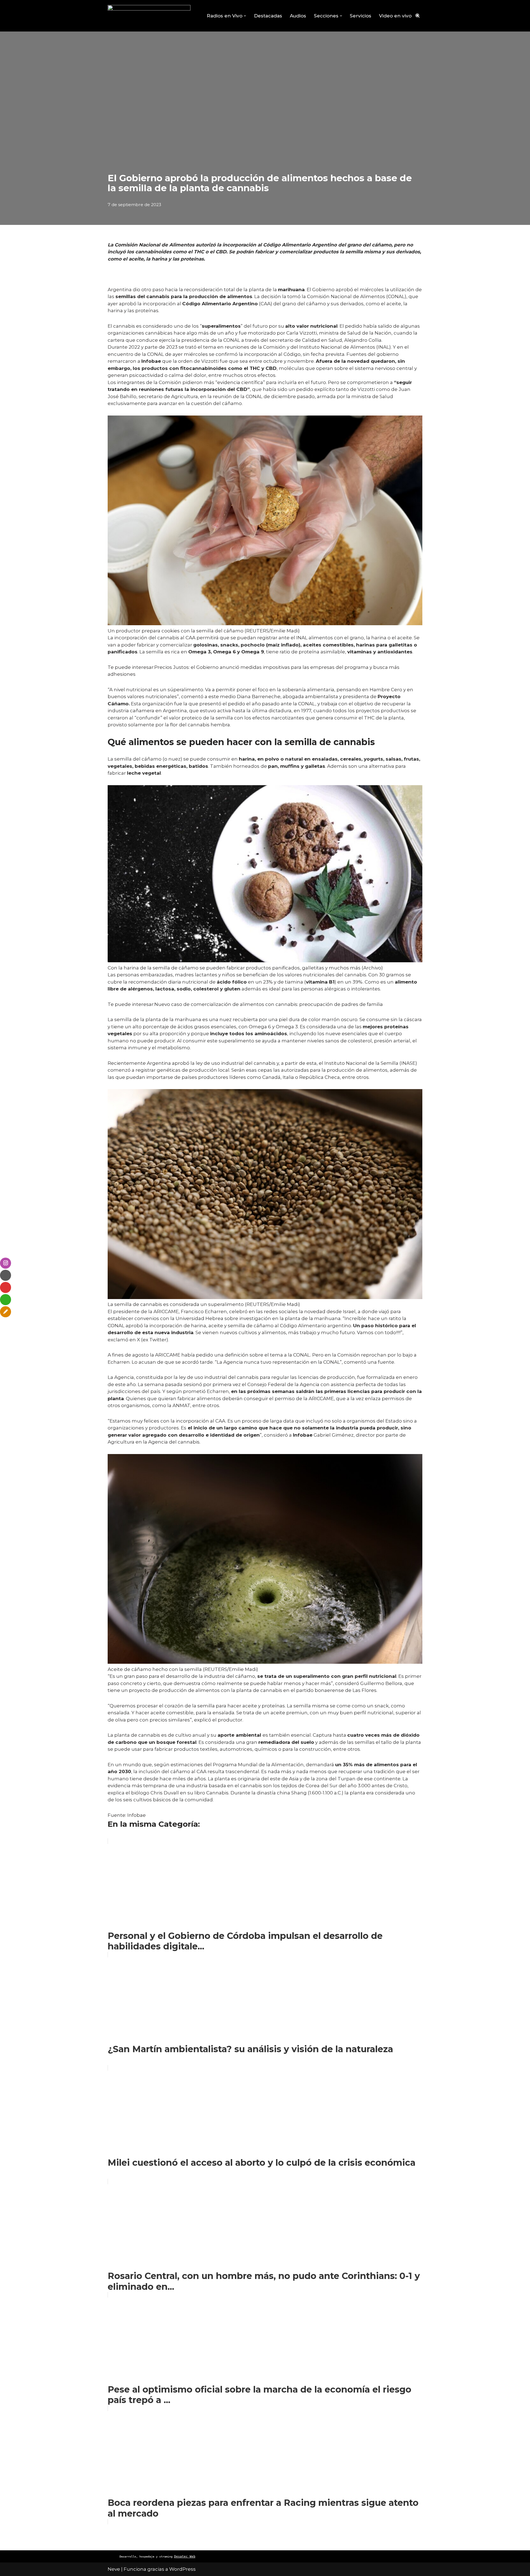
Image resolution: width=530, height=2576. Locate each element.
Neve (114, 2569)
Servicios (361, 16)
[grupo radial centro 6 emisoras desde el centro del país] (149, 16)
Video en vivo (395, 16)
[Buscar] (418, 16)
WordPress (182, 2569)
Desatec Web (185, 2557)
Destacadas (268, 16)
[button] (245, 16)
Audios (298, 16)
